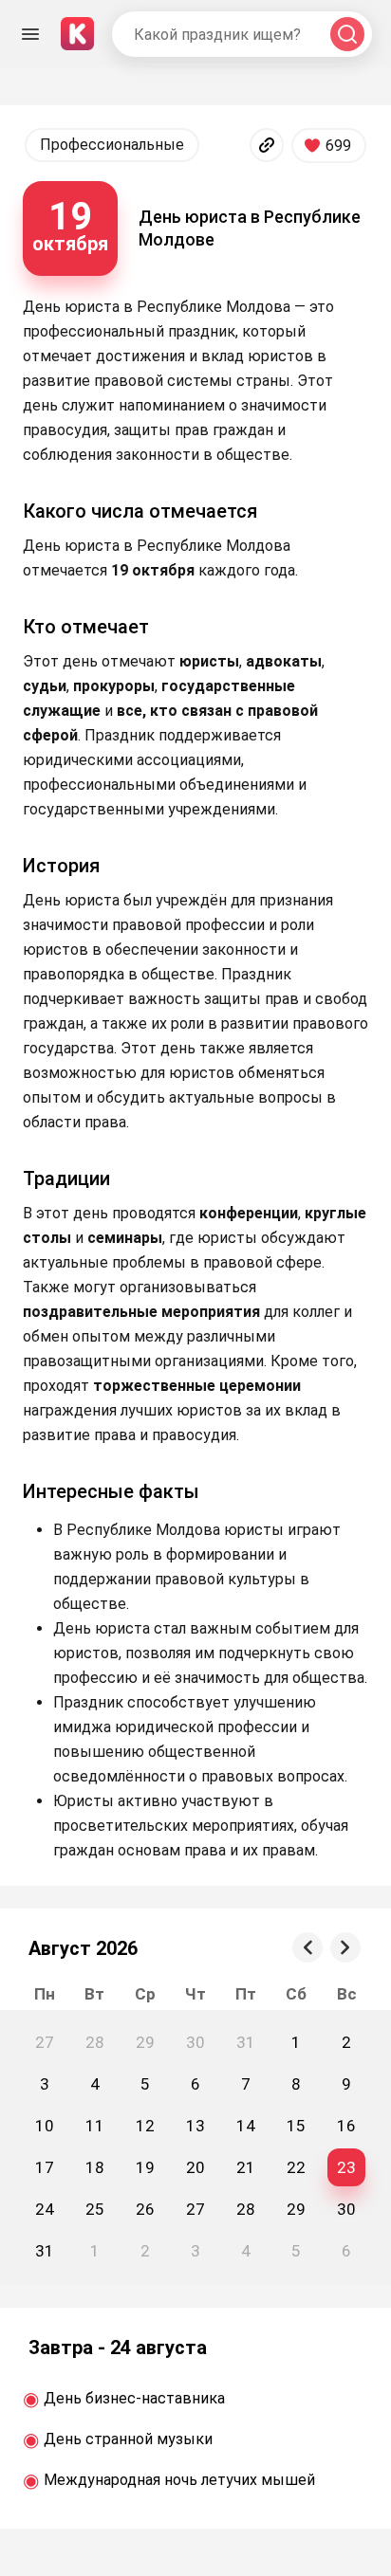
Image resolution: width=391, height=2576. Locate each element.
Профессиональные (112, 145)
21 (246, 2167)
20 (195, 2167)
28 (246, 2209)
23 (346, 2167)
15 (296, 2126)
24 (45, 2209)
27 (195, 2209)
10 (45, 2126)
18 (95, 2167)
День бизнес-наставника (134, 2398)
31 (45, 2251)
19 (145, 2167)
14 (246, 2126)
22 (296, 2167)
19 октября (70, 225)
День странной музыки (128, 2439)
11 (95, 2126)
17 (45, 2167)
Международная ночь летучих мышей (179, 2480)
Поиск (347, 35)
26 (145, 2209)
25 (95, 2209)
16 (346, 2126)
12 (145, 2126)
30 (346, 2209)
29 (296, 2209)
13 (195, 2126)
